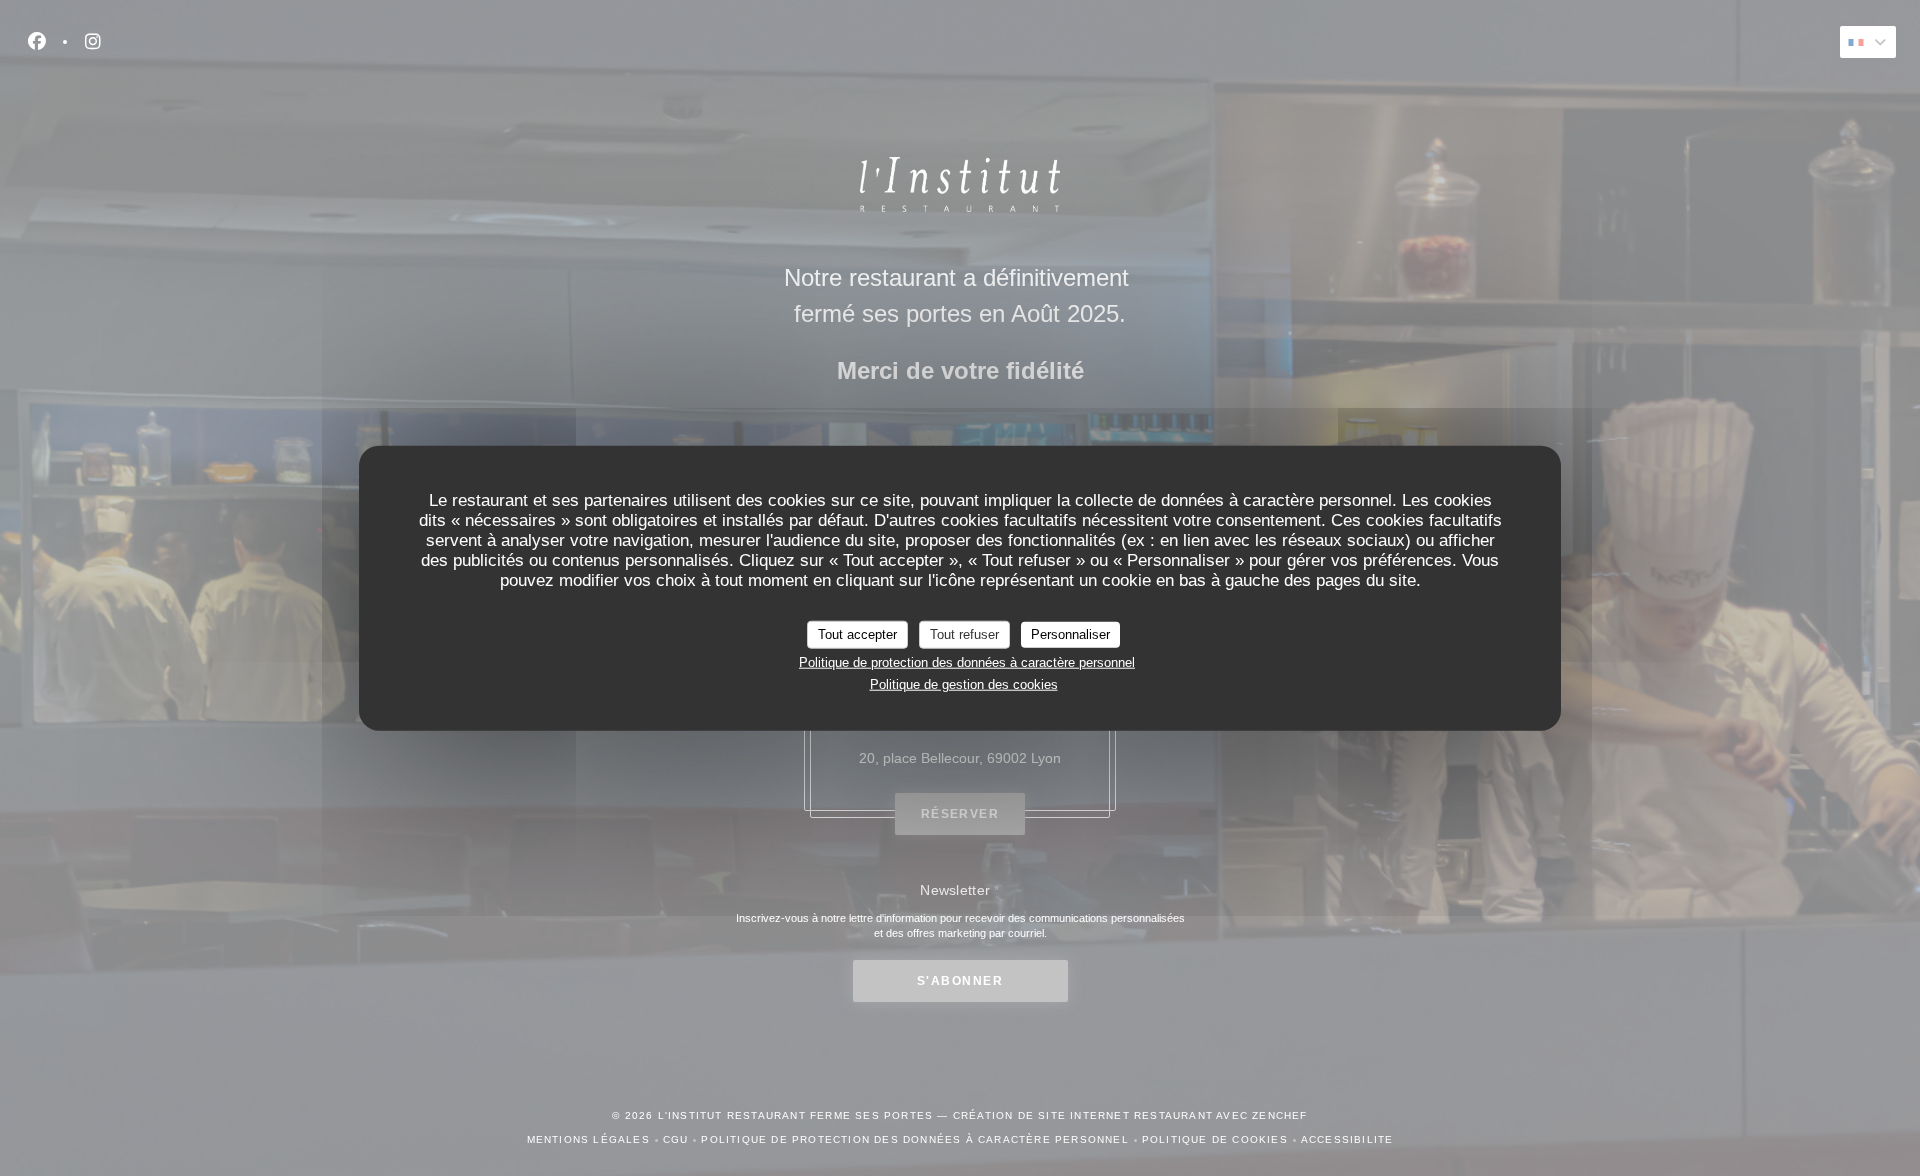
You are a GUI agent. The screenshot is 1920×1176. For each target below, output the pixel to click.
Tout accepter (857, 634)
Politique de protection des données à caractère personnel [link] (967, 661)
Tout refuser (964, 634)
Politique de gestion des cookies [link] (964, 684)
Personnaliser (1070, 634)
